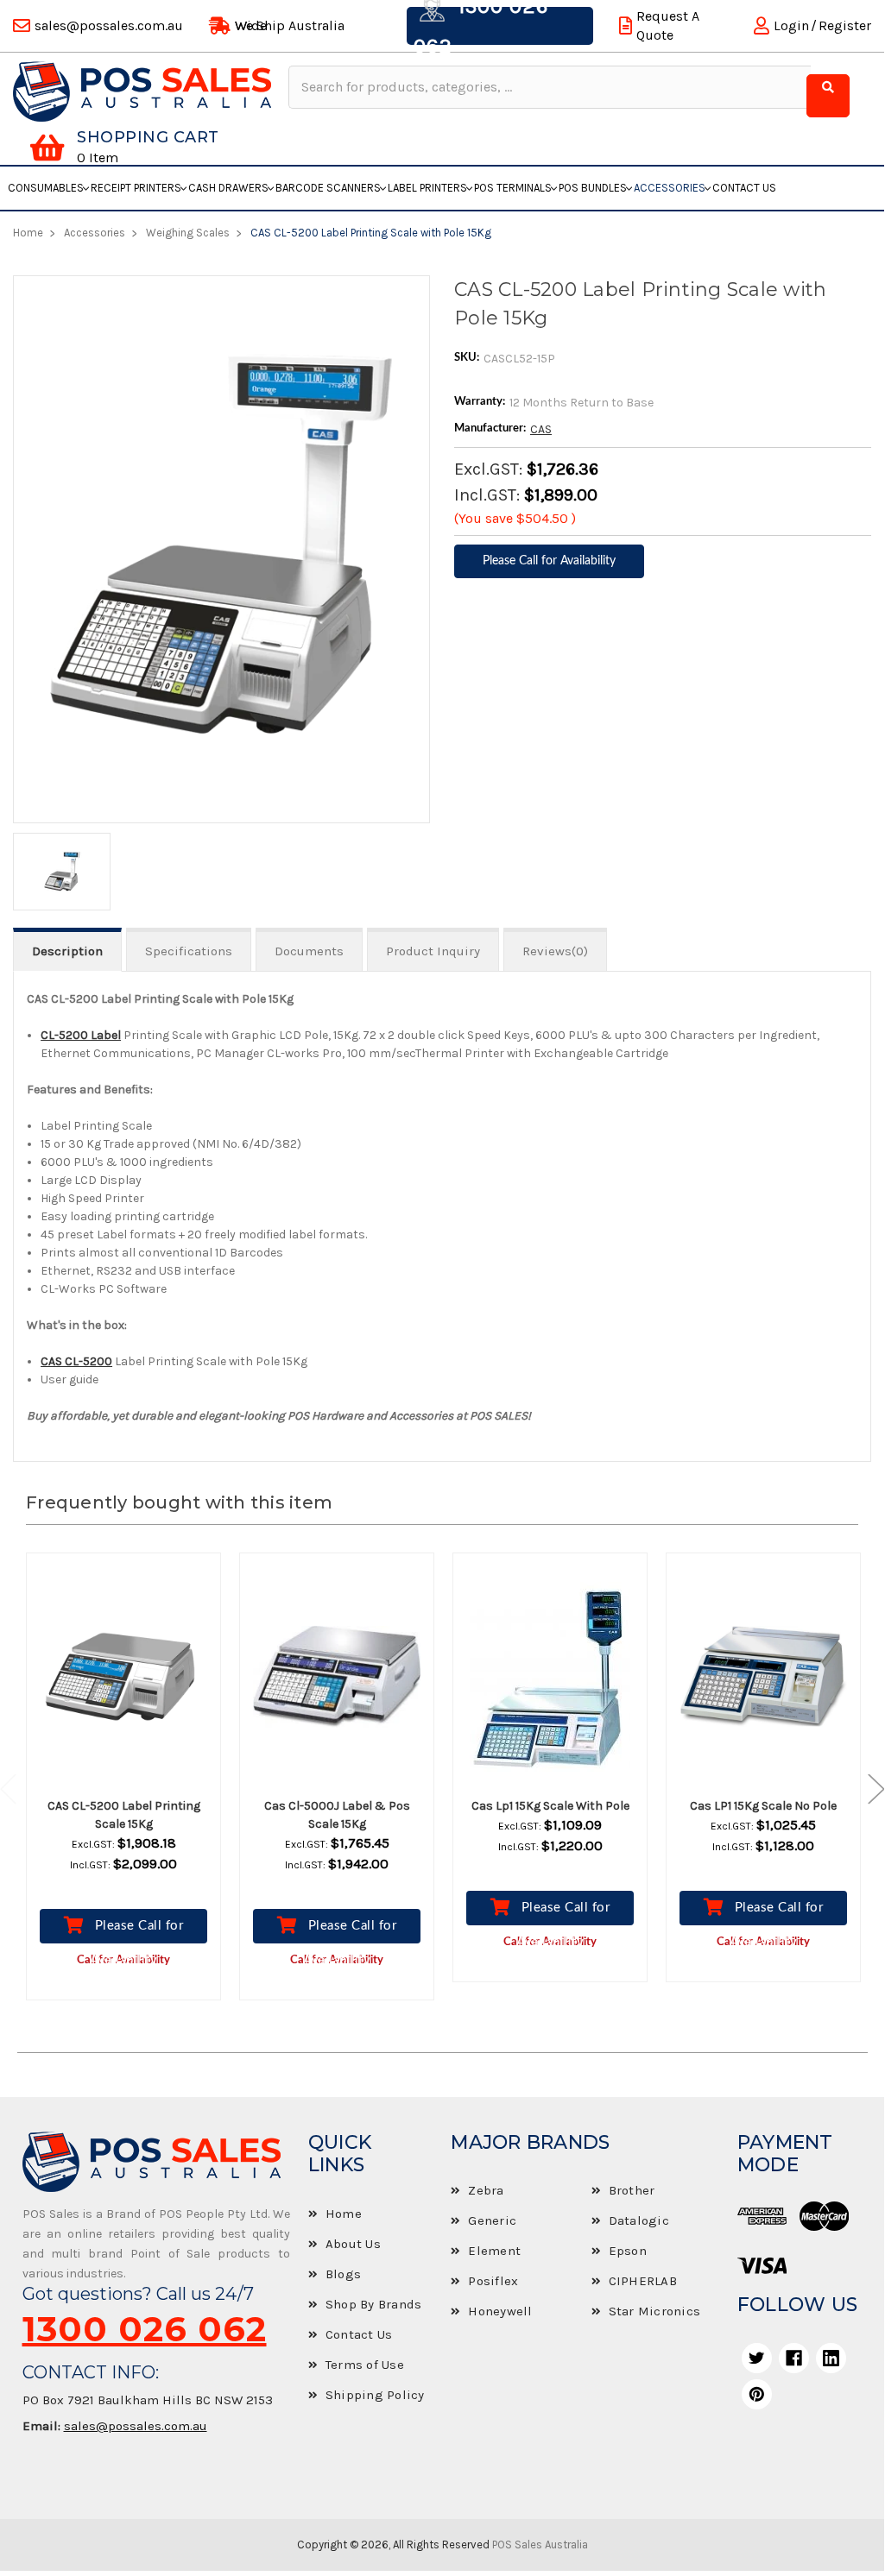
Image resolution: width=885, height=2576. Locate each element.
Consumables (46, 188)
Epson (628, 2251)
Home (344, 2214)
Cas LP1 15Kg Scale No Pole (763, 1806)
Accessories (670, 188)
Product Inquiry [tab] (433, 951)
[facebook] (794, 2358)
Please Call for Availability (136, 1931)
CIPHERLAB (643, 2281)
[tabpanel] (124, 1789)
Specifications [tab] (189, 951)
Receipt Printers (136, 188)
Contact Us (744, 188)
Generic (492, 2220)
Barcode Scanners (328, 188)
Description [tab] (67, 951)
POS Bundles (593, 188)
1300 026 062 (145, 2329)
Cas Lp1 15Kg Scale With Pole (550, 1806)
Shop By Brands (374, 2304)
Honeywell (500, 2311)
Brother (632, 2190)
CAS (541, 429)
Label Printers (427, 188)
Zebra (486, 2190)
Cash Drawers (228, 188)
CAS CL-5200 (76, 1361)
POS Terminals (513, 188)
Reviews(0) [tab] (555, 951)
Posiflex (493, 2281)
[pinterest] (757, 2394)
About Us (353, 2244)
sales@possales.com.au (136, 2426)
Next (868, 1789)
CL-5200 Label (81, 1035)
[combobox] (550, 87)
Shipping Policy (375, 2395)
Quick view (139, 1677)
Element (494, 2251)
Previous (17, 1789)
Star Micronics (655, 2311)
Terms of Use (365, 2365)
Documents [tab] (309, 951)
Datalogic (639, 2220)
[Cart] (47, 148)
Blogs (343, 2274)
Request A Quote (668, 25)
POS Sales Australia (540, 2545)
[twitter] (757, 2358)
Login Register (822, 25)
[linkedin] (831, 2358)
